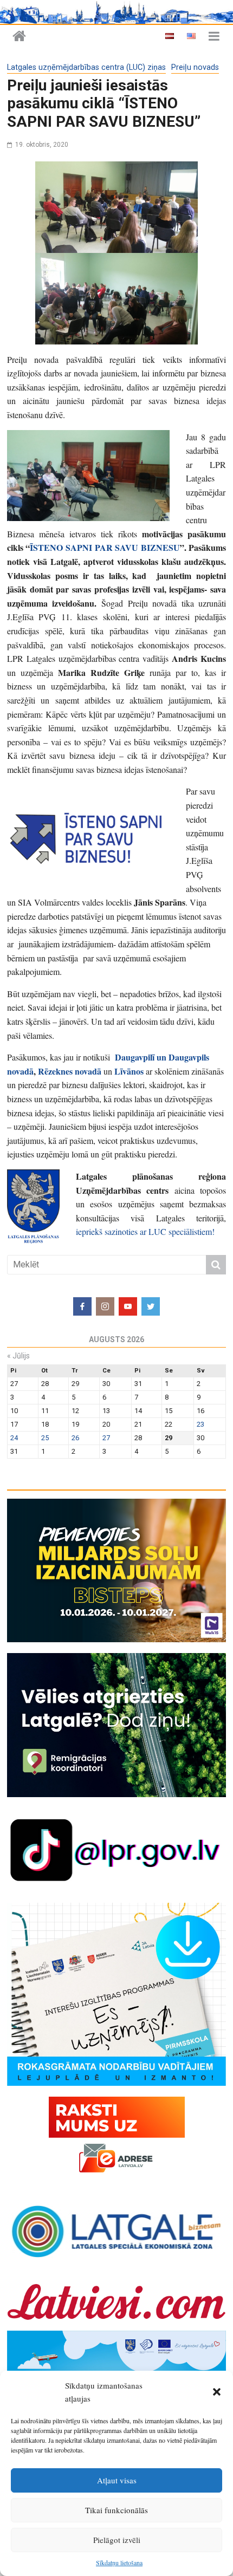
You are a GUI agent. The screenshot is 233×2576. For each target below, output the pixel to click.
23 (200, 1424)
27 (106, 1438)
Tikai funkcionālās (116, 2510)
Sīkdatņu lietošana (119, 2562)
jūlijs (18, 1356)
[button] (217, 2392)
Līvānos (129, 1071)
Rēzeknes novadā (70, 1071)
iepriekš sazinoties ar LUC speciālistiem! (145, 1231)
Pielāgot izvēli (117, 2540)
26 (75, 1438)
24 (14, 1438)
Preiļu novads (195, 67)
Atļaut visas (117, 2480)
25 (45, 1438)
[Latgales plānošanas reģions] (19, 37)
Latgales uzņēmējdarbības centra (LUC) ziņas (86, 67)
